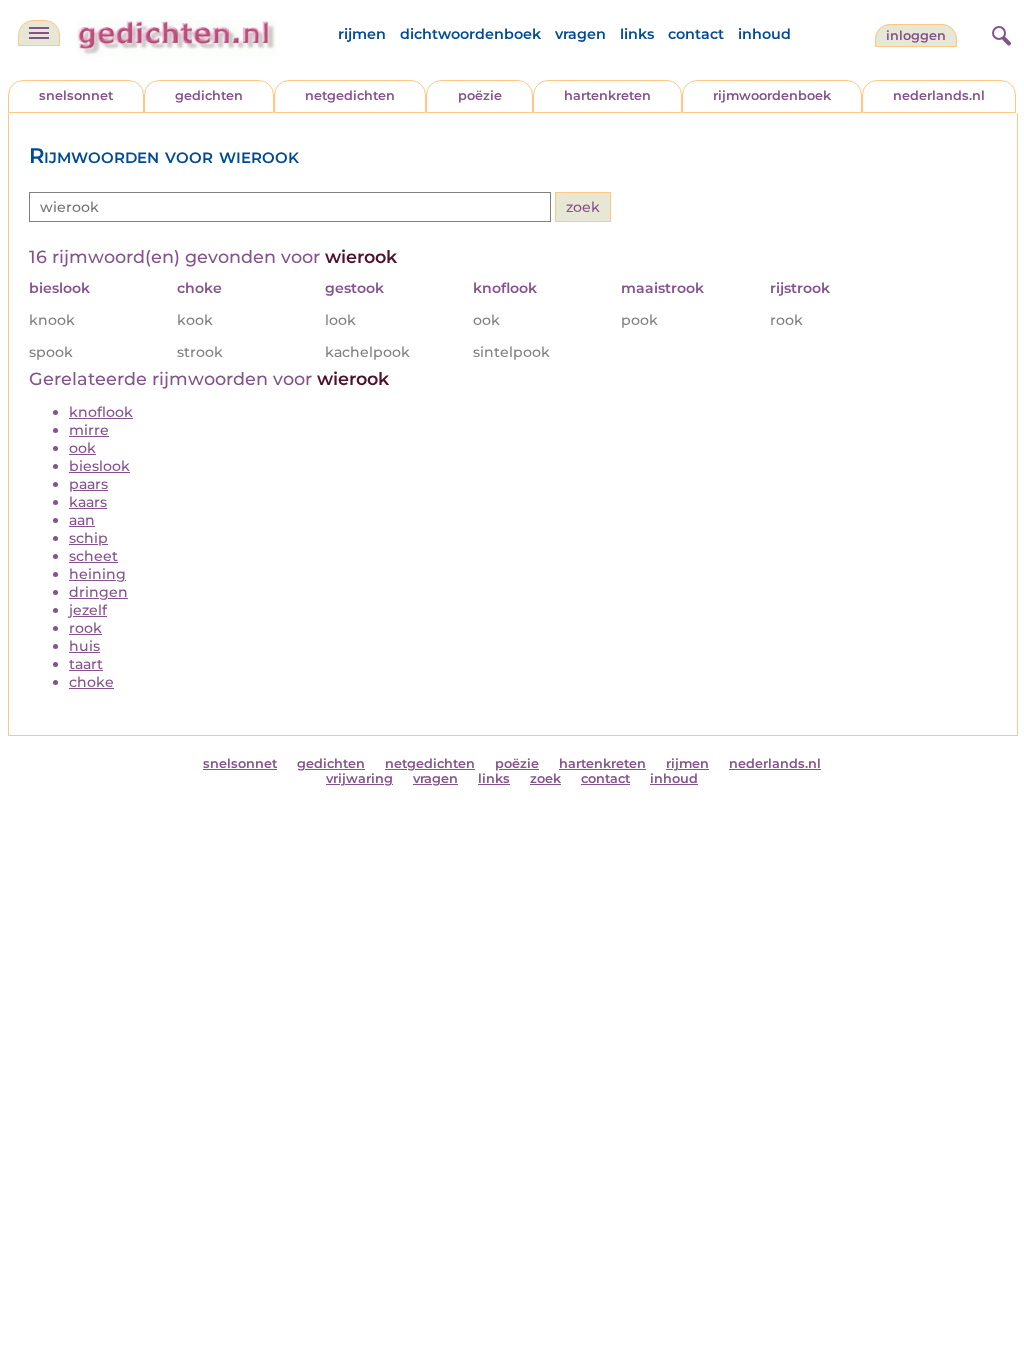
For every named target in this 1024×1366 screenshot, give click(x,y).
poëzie (480, 95)
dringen (98, 592)
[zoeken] (999, 33)
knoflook (101, 412)
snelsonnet (76, 95)
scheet (93, 556)
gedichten (209, 95)
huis (84, 646)
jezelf (88, 610)
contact (696, 34)
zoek (545, 778)
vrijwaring (359, 778)
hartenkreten (607, 95)
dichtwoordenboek (470, 34)
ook (82, 448)
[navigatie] (39, 33)
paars (88, 484)
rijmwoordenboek (772, 95)
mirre (89, 430)
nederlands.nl (939, 95)
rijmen (362, 34)
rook (85, 628)
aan (82, 520)
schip (88, 538)
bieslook (99, 466)
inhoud (764, 34)
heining (97, 574)
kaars (88, 502)
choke (91, 682)
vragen (580, 34)
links (637, 34)
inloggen (916, 35)
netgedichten (350, 95)
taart (86, 664)
